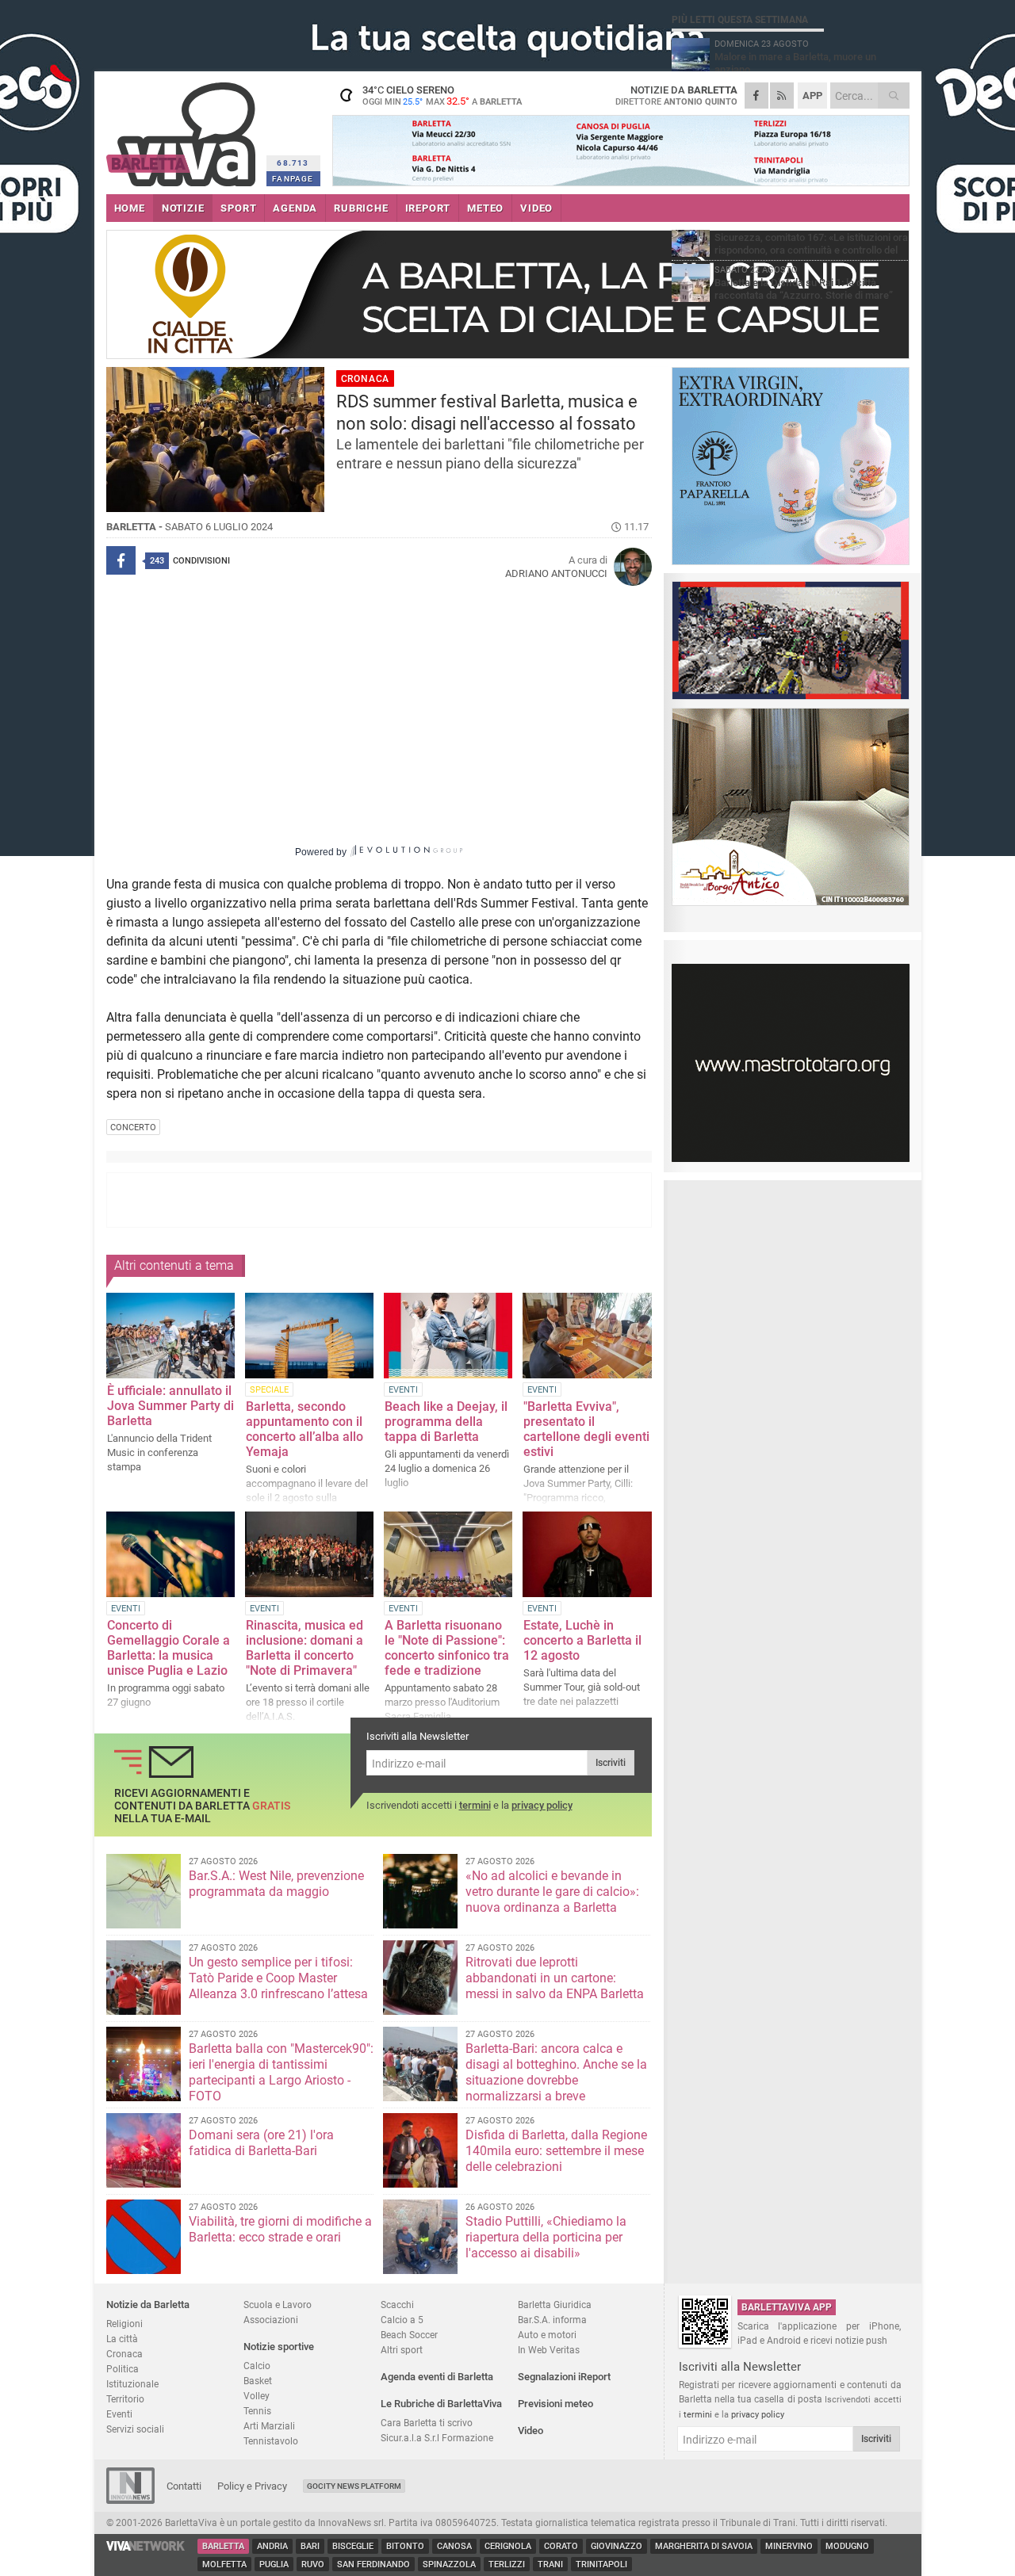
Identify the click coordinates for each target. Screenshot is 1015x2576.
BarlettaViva (184, 129)
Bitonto (405, 2546)
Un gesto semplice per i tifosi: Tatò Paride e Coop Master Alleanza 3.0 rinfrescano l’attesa (278, 1978)
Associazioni (271, 2320)
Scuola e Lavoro (278, 2305)
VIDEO (536, 208)
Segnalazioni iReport (564, 2377)
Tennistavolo (271, 2441)
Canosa (454, 2546)
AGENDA (295, 208)
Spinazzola (449, 2565)
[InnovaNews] (130, 2500)
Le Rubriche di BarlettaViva (441, 2404)
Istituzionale (132, 2384)
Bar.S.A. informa (552, 2320)
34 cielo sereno (442, 95)
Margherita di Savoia (704, 2546)
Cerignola (508, 2546)
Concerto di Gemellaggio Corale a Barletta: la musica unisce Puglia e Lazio (169, 1648)
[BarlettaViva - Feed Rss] (782, 96)
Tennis (257, 2411)
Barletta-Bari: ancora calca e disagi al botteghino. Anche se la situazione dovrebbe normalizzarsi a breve (556, 2072)
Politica (123, 2369)
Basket (258, 2381)
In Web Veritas (549, 2350)
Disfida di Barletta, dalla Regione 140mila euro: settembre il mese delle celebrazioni (556, 2151)
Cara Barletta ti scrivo (427, 2423)
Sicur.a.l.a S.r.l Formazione (437, 2438)
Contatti (184, 2486)
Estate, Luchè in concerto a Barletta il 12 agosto (582, 1640)
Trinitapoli (601, 2565)
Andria (272, 2546)
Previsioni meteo (555, 2404)
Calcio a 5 (402, 2320)
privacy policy (542, 1805)
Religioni (124, 2324)
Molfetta (224, 2565)
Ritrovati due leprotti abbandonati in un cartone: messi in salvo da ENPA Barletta (555, 1978)
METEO (485, 208)
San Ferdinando (373, 2565)
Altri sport (402, 2350)
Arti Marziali (269, 2426)
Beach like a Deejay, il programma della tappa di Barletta (446, 1422)
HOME (130, 208)
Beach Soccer (409, 2335)
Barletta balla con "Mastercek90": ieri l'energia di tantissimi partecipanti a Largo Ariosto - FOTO (281, 2072)
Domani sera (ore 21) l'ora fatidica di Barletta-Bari (261, 2143)
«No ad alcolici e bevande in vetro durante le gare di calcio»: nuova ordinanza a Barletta (552, 1892)
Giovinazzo (617, 2546)
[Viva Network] (146, 2547)
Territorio (125, 2399)
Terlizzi (507, 2565)
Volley (257, 2396)
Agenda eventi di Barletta (437, 2377)
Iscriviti (611, 1763)
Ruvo (313, 2565)
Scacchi (397, 2305)
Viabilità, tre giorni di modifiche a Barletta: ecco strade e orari (280, 2229)
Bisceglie (353, 2546)
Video (530, 2431)
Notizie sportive (279, 2347)
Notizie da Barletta (148, 2305)
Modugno (847, 2546)
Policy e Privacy (252, 2486)
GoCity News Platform (354, 2486)
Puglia (274, 2565)
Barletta (223, 2546)
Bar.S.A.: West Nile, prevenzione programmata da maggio (276, 1884)
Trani (550, 2565)
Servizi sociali (135, 2429)
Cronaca (124, 2354)
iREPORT (428, 208)
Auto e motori (547, 2335)
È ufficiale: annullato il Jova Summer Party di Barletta (170, 1406)
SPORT (238, 208)
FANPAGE (293, 179)
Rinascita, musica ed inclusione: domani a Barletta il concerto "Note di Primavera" (304, 1648)
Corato (561, 2546)
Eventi (119, 2414)
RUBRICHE (361, 208)
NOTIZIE (183, 208)
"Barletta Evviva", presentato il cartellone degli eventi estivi (586, 1429)
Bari (310, 2546)
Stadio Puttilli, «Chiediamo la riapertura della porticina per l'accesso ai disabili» (546, 2237)
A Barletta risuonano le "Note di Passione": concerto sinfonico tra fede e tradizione (447, 1648)
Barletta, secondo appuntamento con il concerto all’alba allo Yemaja (304, 1429)
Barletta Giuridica (555, 2305)
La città (122, 2339)
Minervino (789, 2546)
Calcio (257, 2366)
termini (475, 1805)
